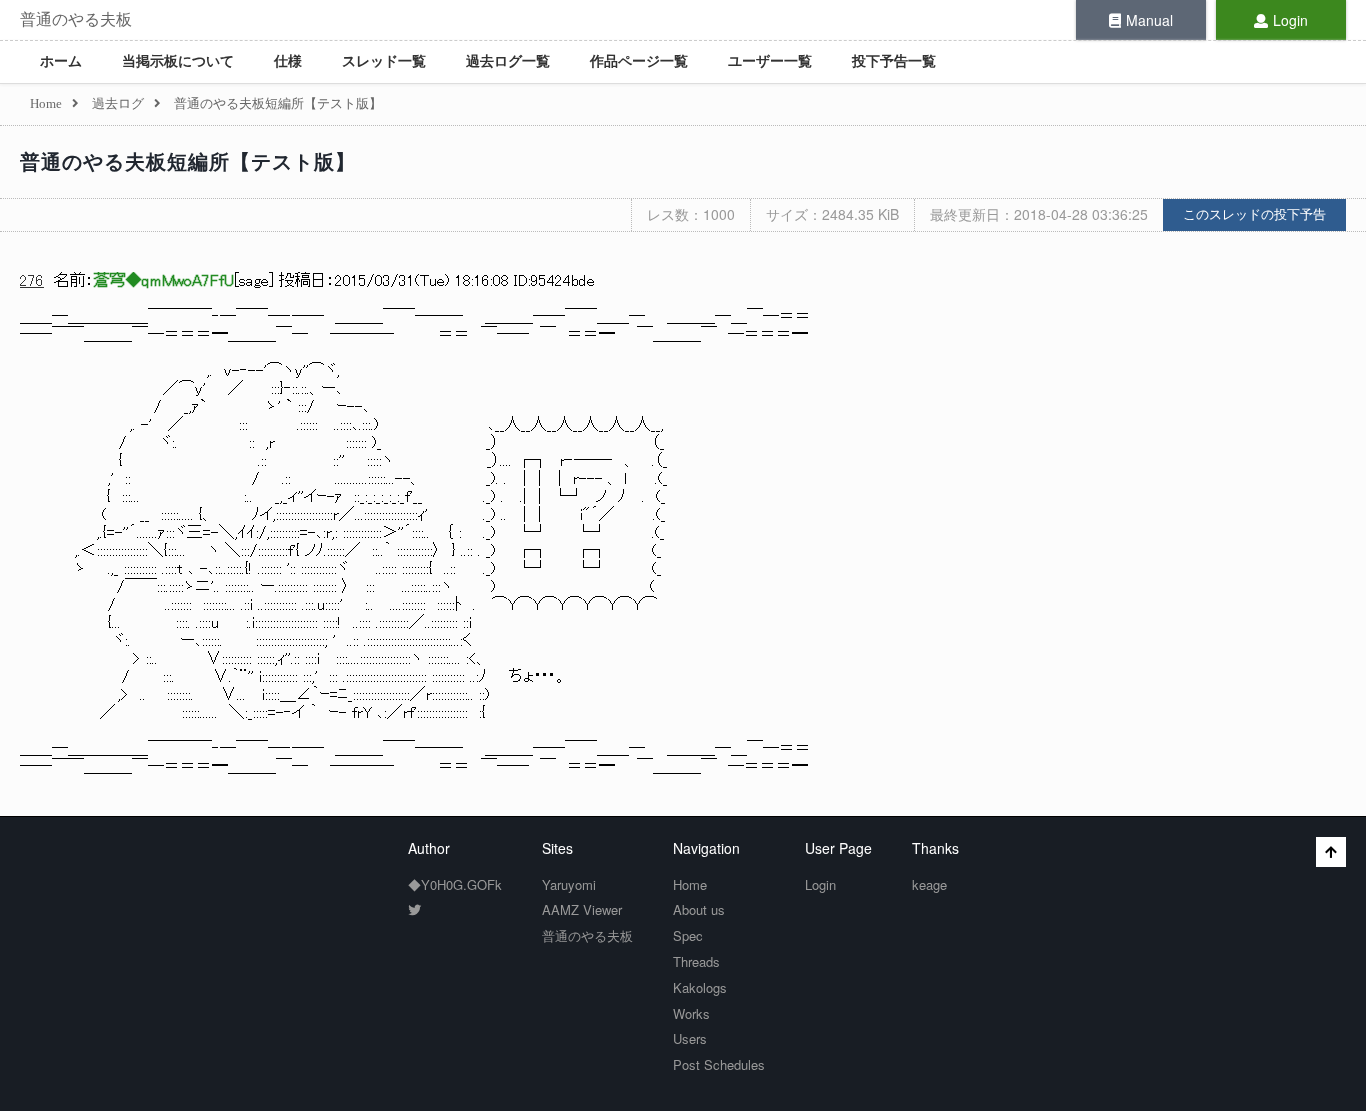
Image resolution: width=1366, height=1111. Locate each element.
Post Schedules (719, 1064)
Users (690, 1038)
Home (690, 884)
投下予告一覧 (894, 61)
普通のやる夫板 (76, 19)
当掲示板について (178, 61)
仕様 (288, 61)
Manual (1149, 20)
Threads (696, 961)
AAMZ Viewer (582, 909)
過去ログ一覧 (508, 61)
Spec (688, 935)
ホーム (61, 61)
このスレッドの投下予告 (1254, 214)
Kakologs (700, 987)
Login (1290, 20)
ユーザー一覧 (770, 61)
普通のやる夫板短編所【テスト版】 (188, 162)
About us (699, 909)
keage (929, 884)
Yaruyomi (569, 884)
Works (691, 1013)
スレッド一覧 (384, 61)
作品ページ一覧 (639, 61)
